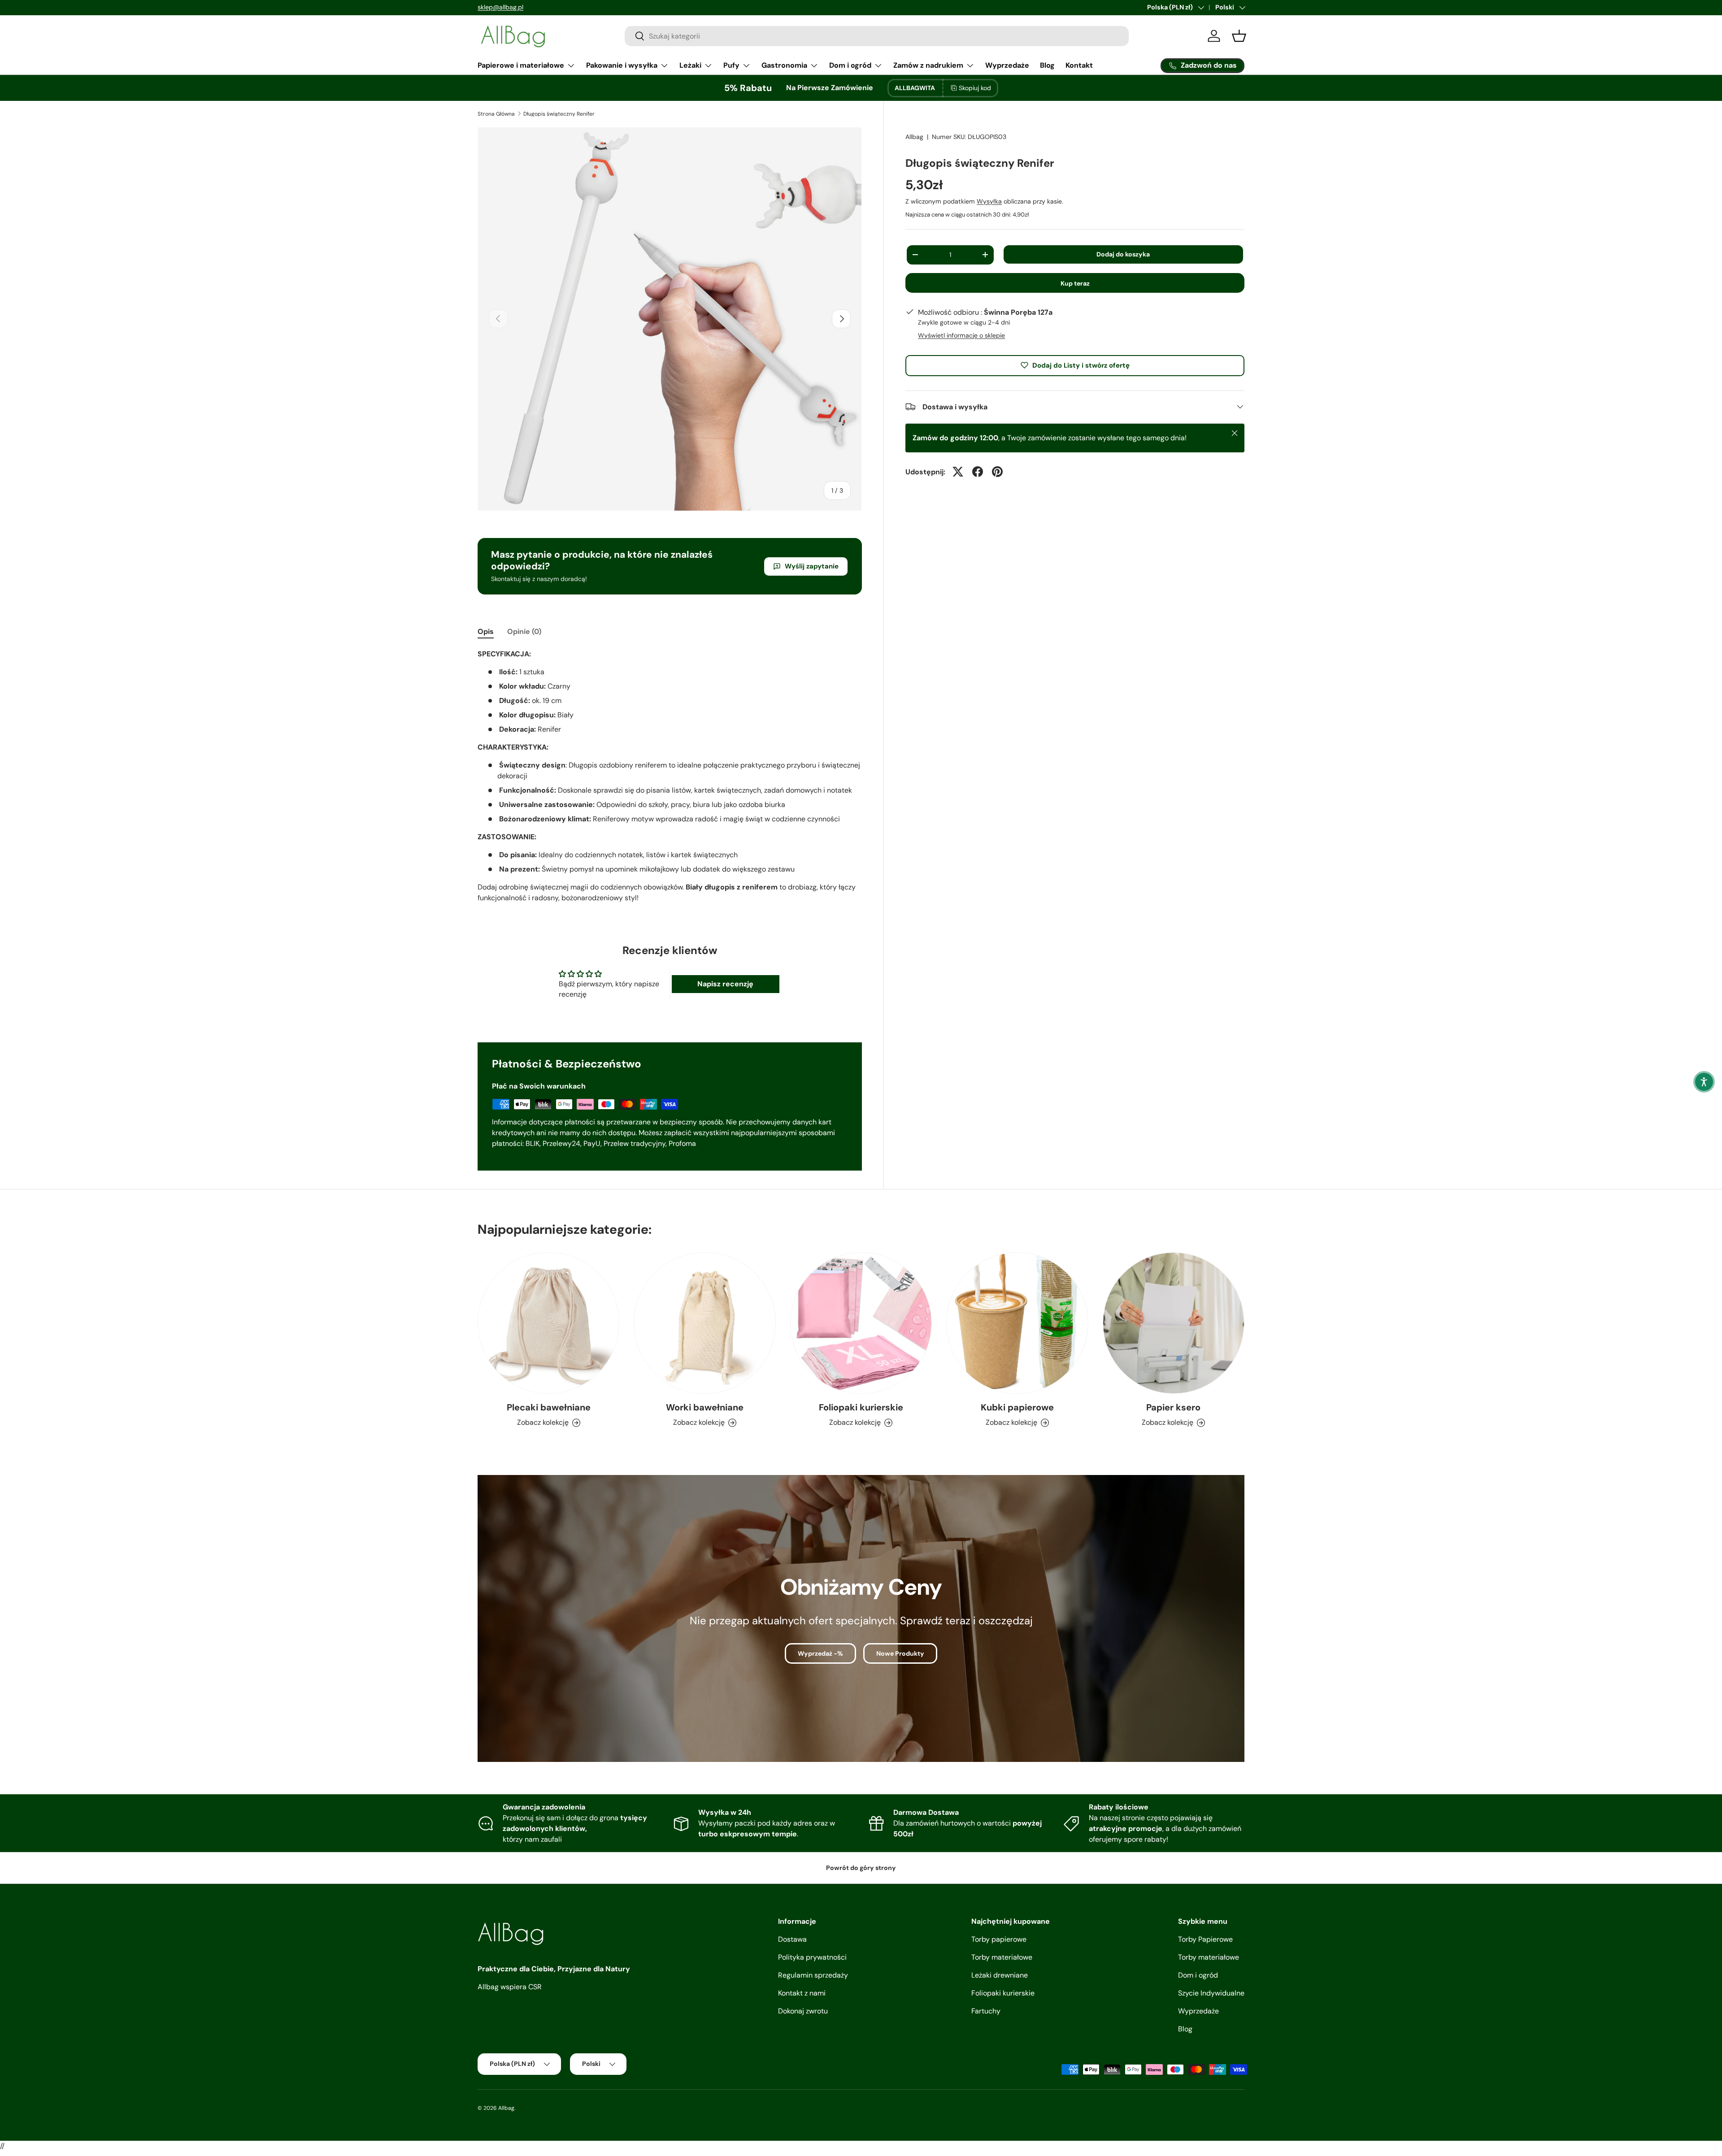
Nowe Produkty (900, 1653)
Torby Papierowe (1205, 1939)
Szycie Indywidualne (1211, 1993)
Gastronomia (784, 65)
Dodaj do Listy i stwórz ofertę (1081, 365)
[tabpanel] (670, 780)
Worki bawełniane (705, 1408)
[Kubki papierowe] (1017, 1323)
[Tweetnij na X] (958, 472)
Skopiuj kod (975, 88)
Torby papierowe (999, 1939)
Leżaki (690, 65)
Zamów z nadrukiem (928, 65)
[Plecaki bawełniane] (548, 1323)
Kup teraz (1075, 283)
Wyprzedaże (1007, 65)
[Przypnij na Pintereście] (997, 472)
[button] (1704, 1082)
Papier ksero (1173, 1408)
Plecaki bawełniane (549, 1408)
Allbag (914, 137)
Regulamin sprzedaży (813, 1975)
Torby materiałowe (1002, 1957)
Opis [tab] (486, 631)
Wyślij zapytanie (812, 566)
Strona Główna (496, 114)
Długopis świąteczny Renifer (559, 114)
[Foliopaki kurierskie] (861, 1323)
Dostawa (792, 1939)
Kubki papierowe (1017, 1408)
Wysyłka (989, 201)
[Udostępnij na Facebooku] (978, 472)
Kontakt (1079, 65)
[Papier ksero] (1174, 1323)
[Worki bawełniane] (704, 1323)
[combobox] (877, 36)
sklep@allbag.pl (500, 7)
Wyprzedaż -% (820, 1653)
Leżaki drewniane (1000, 1975)
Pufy (731, 65)
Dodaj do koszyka (1123, 254)
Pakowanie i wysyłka (622, 65)
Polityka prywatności (812, 1957)
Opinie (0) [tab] (524, 631)
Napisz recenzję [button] (725, 984)
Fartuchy (986, 2011)
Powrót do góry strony (861, 1868)
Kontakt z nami (802, 1993)
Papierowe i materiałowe (521, 65)
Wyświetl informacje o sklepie (961, 335)
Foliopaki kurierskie (861, 1408)
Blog (1047, 65)
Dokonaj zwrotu (803, 2011)
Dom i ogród (850, 65)
